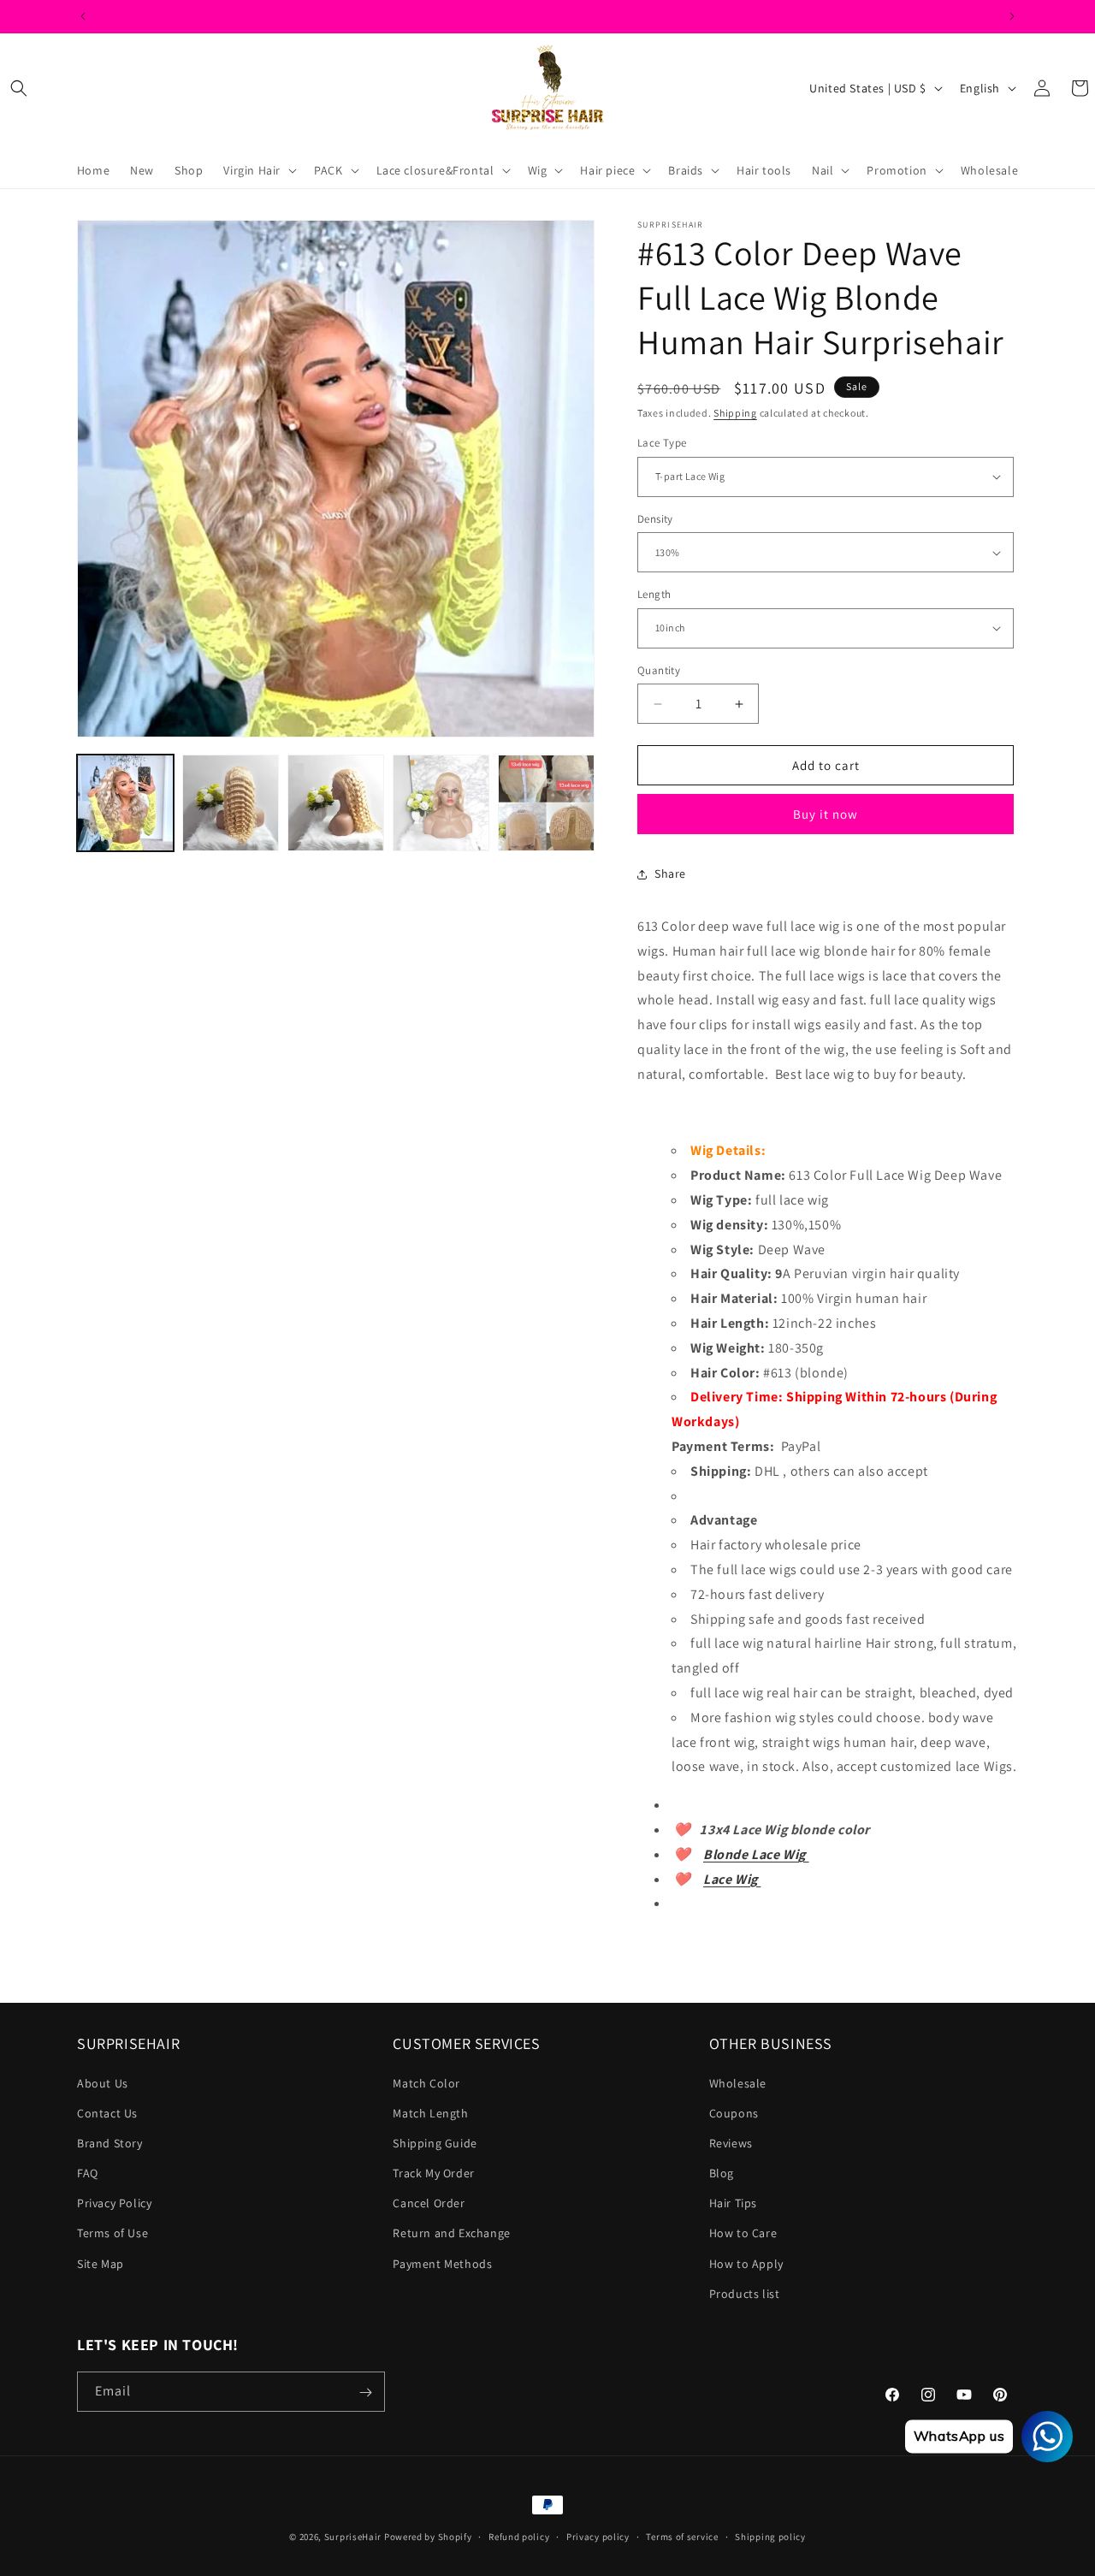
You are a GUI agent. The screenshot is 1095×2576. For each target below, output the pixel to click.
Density (655, 519)
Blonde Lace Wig (756, 1854)
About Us (103, 2083)
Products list (745, 2294)
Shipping (735, 413)
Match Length (430, 2113)
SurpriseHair (353, 2537)
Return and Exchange (451, 2234)
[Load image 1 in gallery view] (125, 803)
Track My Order (433, 2173)
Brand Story (110, 2143)
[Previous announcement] (83, 16)
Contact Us (107, 2113)
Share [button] (670, 874)
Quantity (659, 670)
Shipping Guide (435, 2143)
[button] (19, 88)
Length (654, 594)
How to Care (743, 2234)
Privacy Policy (114, 2203)
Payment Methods (442, 2264)
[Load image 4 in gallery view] (441, 803)
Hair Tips (733, 2203)
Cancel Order (429, 2203)
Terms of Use (112, 2234)
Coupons (734, 2113)
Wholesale (738, 2083)
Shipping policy (770, 2536)
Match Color (426, 2083)
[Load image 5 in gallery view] (546, 803)
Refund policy (519, 2536)
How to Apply (746, 2264)
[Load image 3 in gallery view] (336, 803)
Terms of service (682, 2536)
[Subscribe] (365, 2392)
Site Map (101, 2264)
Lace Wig (732, 1879)
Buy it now (826, 814)
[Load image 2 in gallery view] (231, 803)
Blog (722, 2173)
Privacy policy (598, 2536)
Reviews (731, 2143)
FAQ (88, 2173)
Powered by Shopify (428, 2537)
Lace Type (662, 443)
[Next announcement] (1012, 16)
